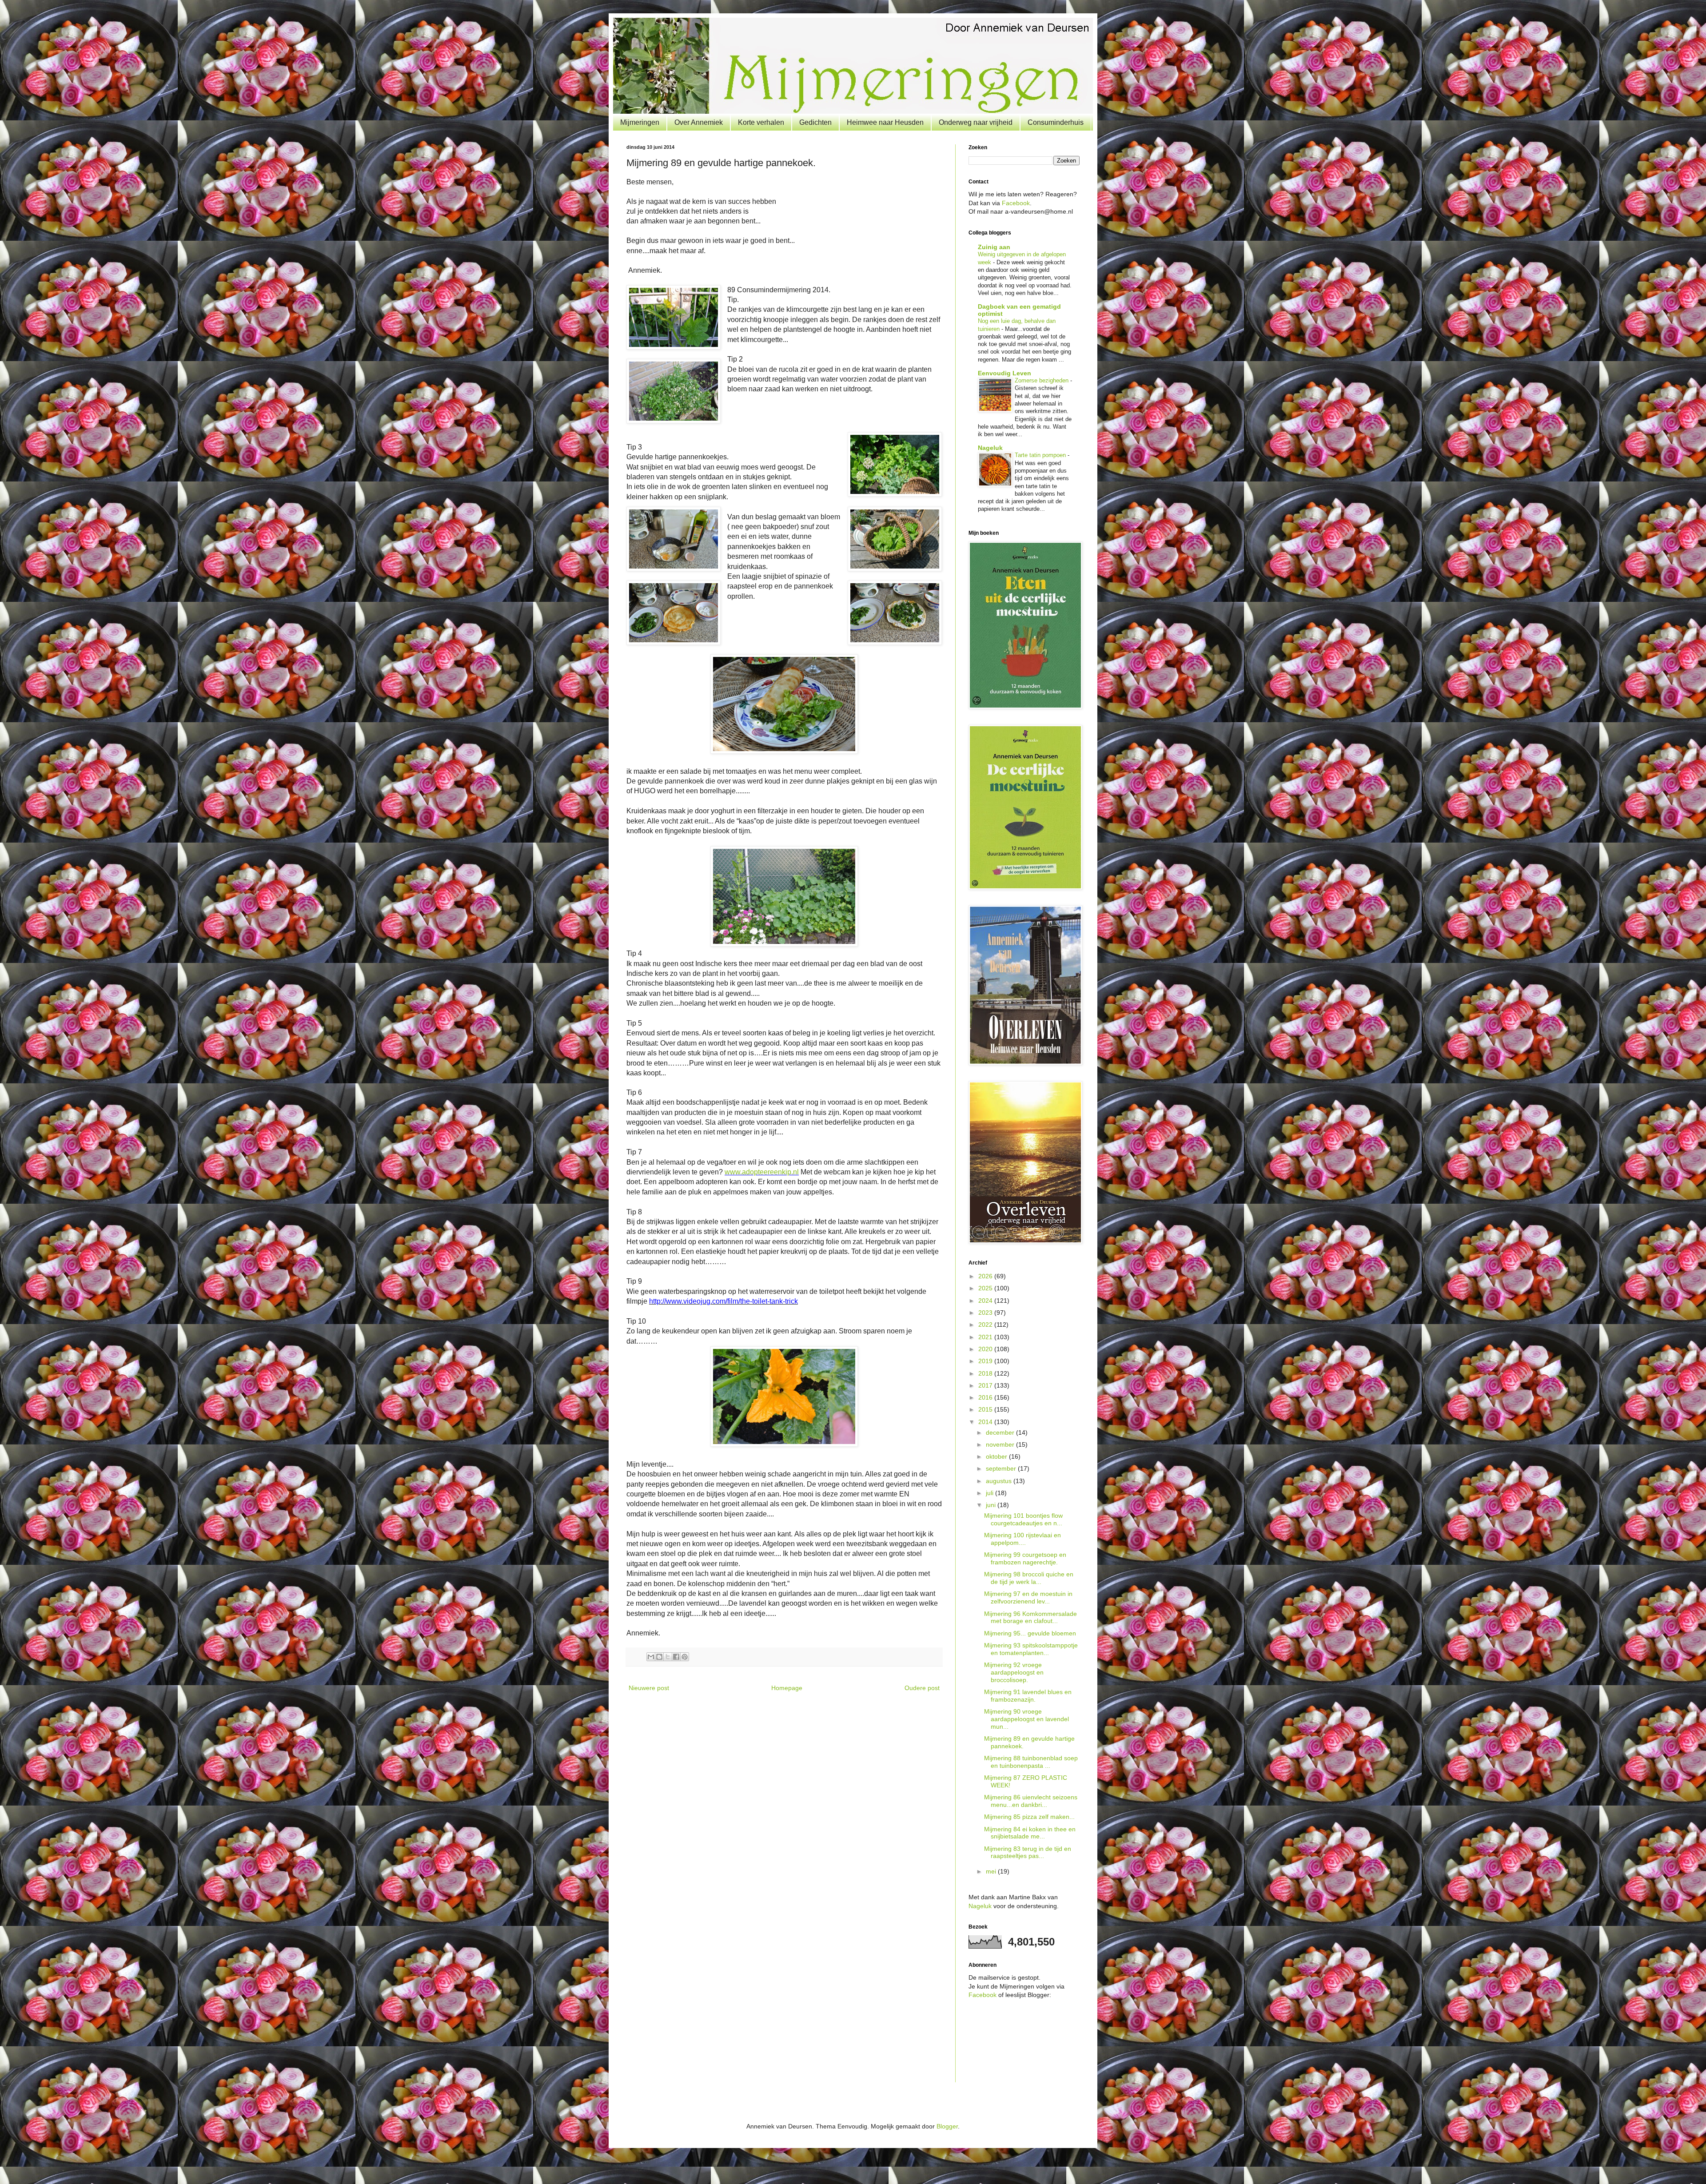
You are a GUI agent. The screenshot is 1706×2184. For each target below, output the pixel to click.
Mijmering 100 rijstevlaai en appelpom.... (1022, 1539)
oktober (997, 1456)
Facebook (1016, 203)
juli (991, 1493)
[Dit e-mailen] (651, 1657)
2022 (986, 1325)
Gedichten (815, 122)
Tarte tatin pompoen (1041, 455)
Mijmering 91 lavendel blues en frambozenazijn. (1028, 1696)
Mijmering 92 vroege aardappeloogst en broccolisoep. (1014, 1672)
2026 (986, 1276)
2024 (986, 1301)
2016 (986, 1397)
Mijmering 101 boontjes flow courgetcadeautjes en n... (1023, 1519)
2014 (986, 1422)
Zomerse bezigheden (1042, 380)
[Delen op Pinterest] (685, 1657)
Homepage (787, 1688)
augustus (1000, 1481)
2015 (986, 1409)
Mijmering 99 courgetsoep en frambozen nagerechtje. (1025, 1558)
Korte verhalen (761, 122)
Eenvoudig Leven (1004, 373)
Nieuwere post (649, 1688)
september (1002, 1468)
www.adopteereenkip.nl (762, 1172)
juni (992, 1505)
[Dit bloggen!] (659, 1657)
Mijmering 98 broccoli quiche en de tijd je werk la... (1029, 1578)
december (1001, 1432)
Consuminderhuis (1056, 122)
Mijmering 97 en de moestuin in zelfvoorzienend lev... (1028, 1597)
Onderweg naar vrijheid (976, 122)
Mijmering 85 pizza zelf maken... (1029, 1817)
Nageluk (990, 448)
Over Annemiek (699, 122)
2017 (986, 1385)
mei (992, 1871)
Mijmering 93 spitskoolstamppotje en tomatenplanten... (1031, 1649)
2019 (986, 1361)
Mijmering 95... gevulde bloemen (1030, 1633)
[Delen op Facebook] (676, 1657)
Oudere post (922, 1688)
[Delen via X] (668, 1657)
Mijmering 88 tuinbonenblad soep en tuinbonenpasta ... (1031, 1762)
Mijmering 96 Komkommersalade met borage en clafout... (1030, 1617)
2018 (986, 1373)
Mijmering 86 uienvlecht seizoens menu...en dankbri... (1031, 1801)
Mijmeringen (640, 122)
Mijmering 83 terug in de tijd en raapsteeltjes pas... (1028, 1852)
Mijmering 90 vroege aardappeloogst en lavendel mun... (1026, 1719)
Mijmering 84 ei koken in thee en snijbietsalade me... (1030, 1833)
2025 (986, 1288)
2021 (986, 1337)
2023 (986, 1313)
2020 (986, 1349)
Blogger (947, 2126)
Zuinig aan (994, 247)
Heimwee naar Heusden (885, 122)
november (1001, 1444)
